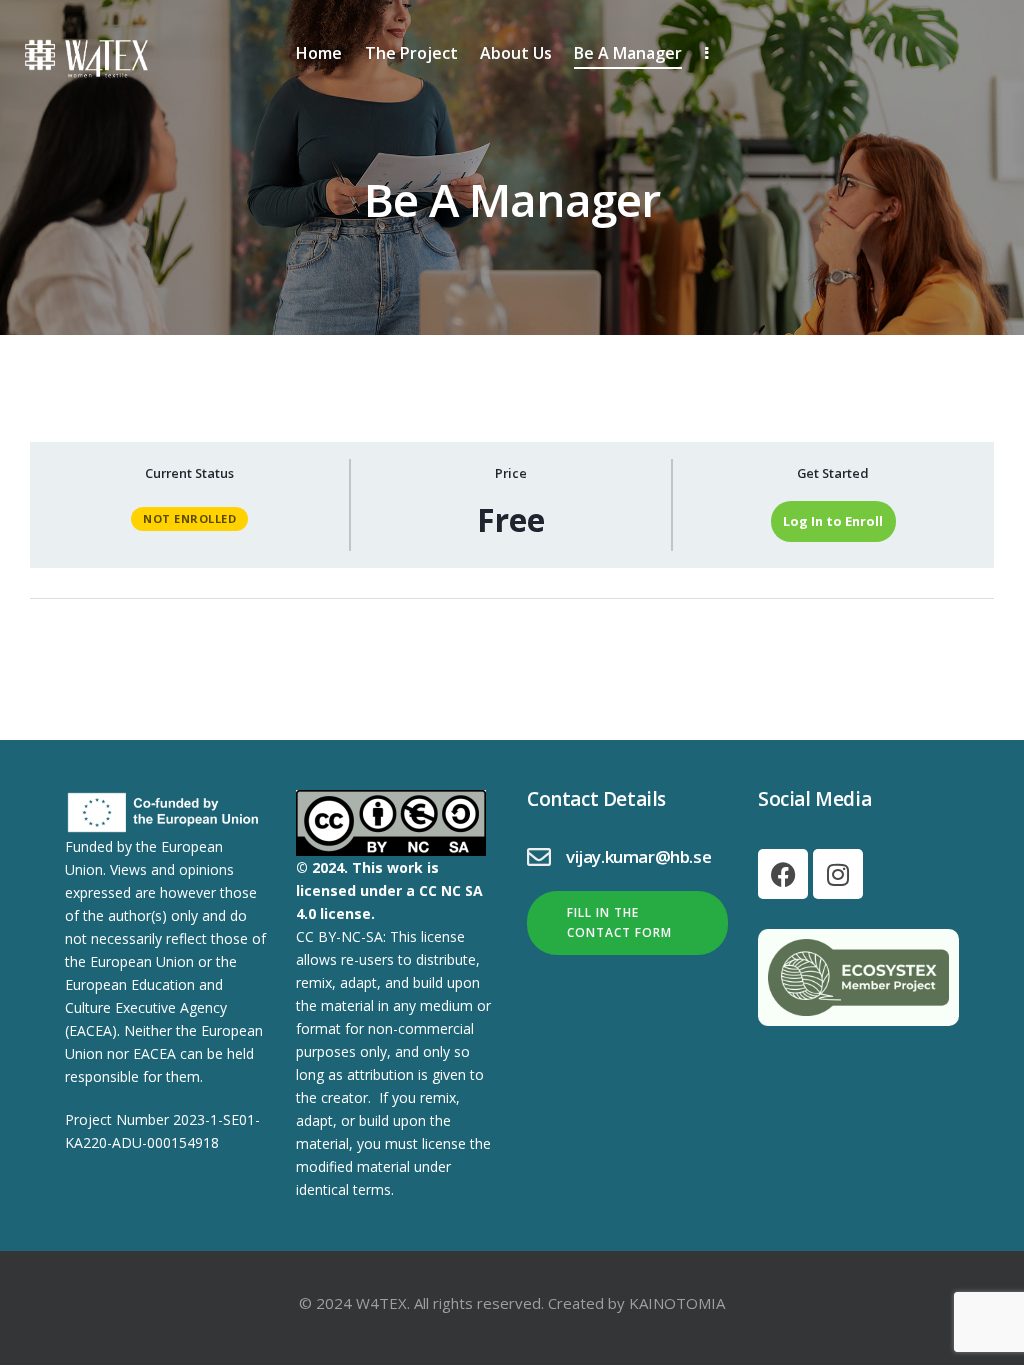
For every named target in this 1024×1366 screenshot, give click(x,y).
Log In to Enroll (833, 521)
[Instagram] (838, 874)
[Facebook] (783, 874)
